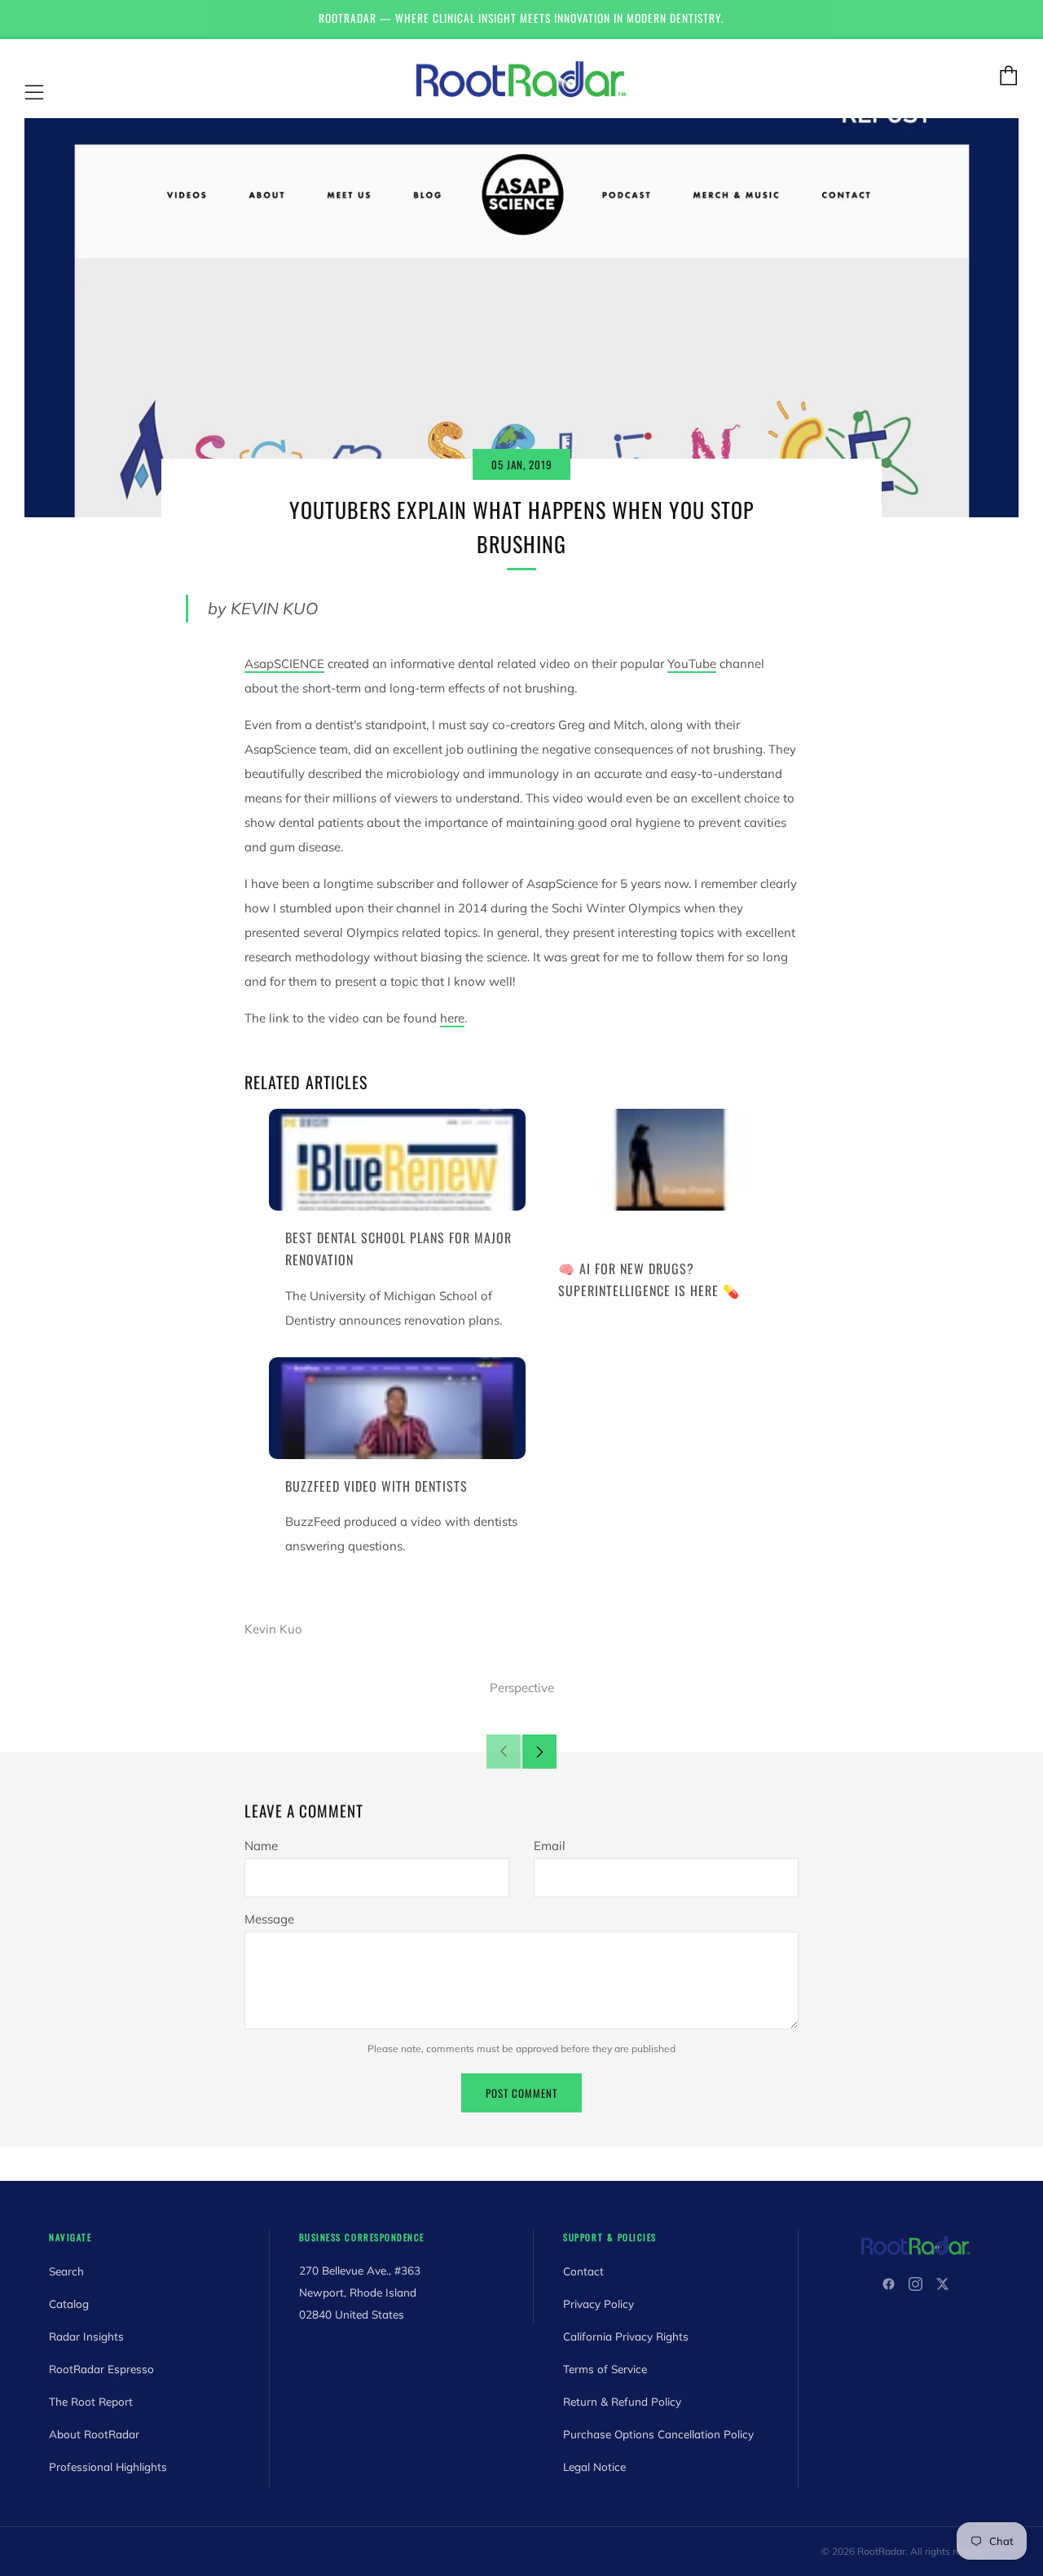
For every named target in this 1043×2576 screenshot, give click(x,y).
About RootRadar (94, 2434)
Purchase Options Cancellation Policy (658, 2434)
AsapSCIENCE (284, 664)
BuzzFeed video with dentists (376, 1486)
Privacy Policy (599, 2303)
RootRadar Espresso (101, 2369)
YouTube (692, 664)
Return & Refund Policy (622, 2401)
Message (269, 1919)
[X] (942, 2284)
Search (66, 2271)
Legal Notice (594, 2466)
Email (550, 1846)
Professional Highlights (108, 2466)
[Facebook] (889, 2284)
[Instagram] (915, 2284)
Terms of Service (605, 2369)
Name (261, 1846)
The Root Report (91, 2401)
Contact (583, 2271)
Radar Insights (86, 2336)
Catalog (69, 2303)
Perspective (522, 1688)
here (452, 1018)
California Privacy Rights (626, 2336)
